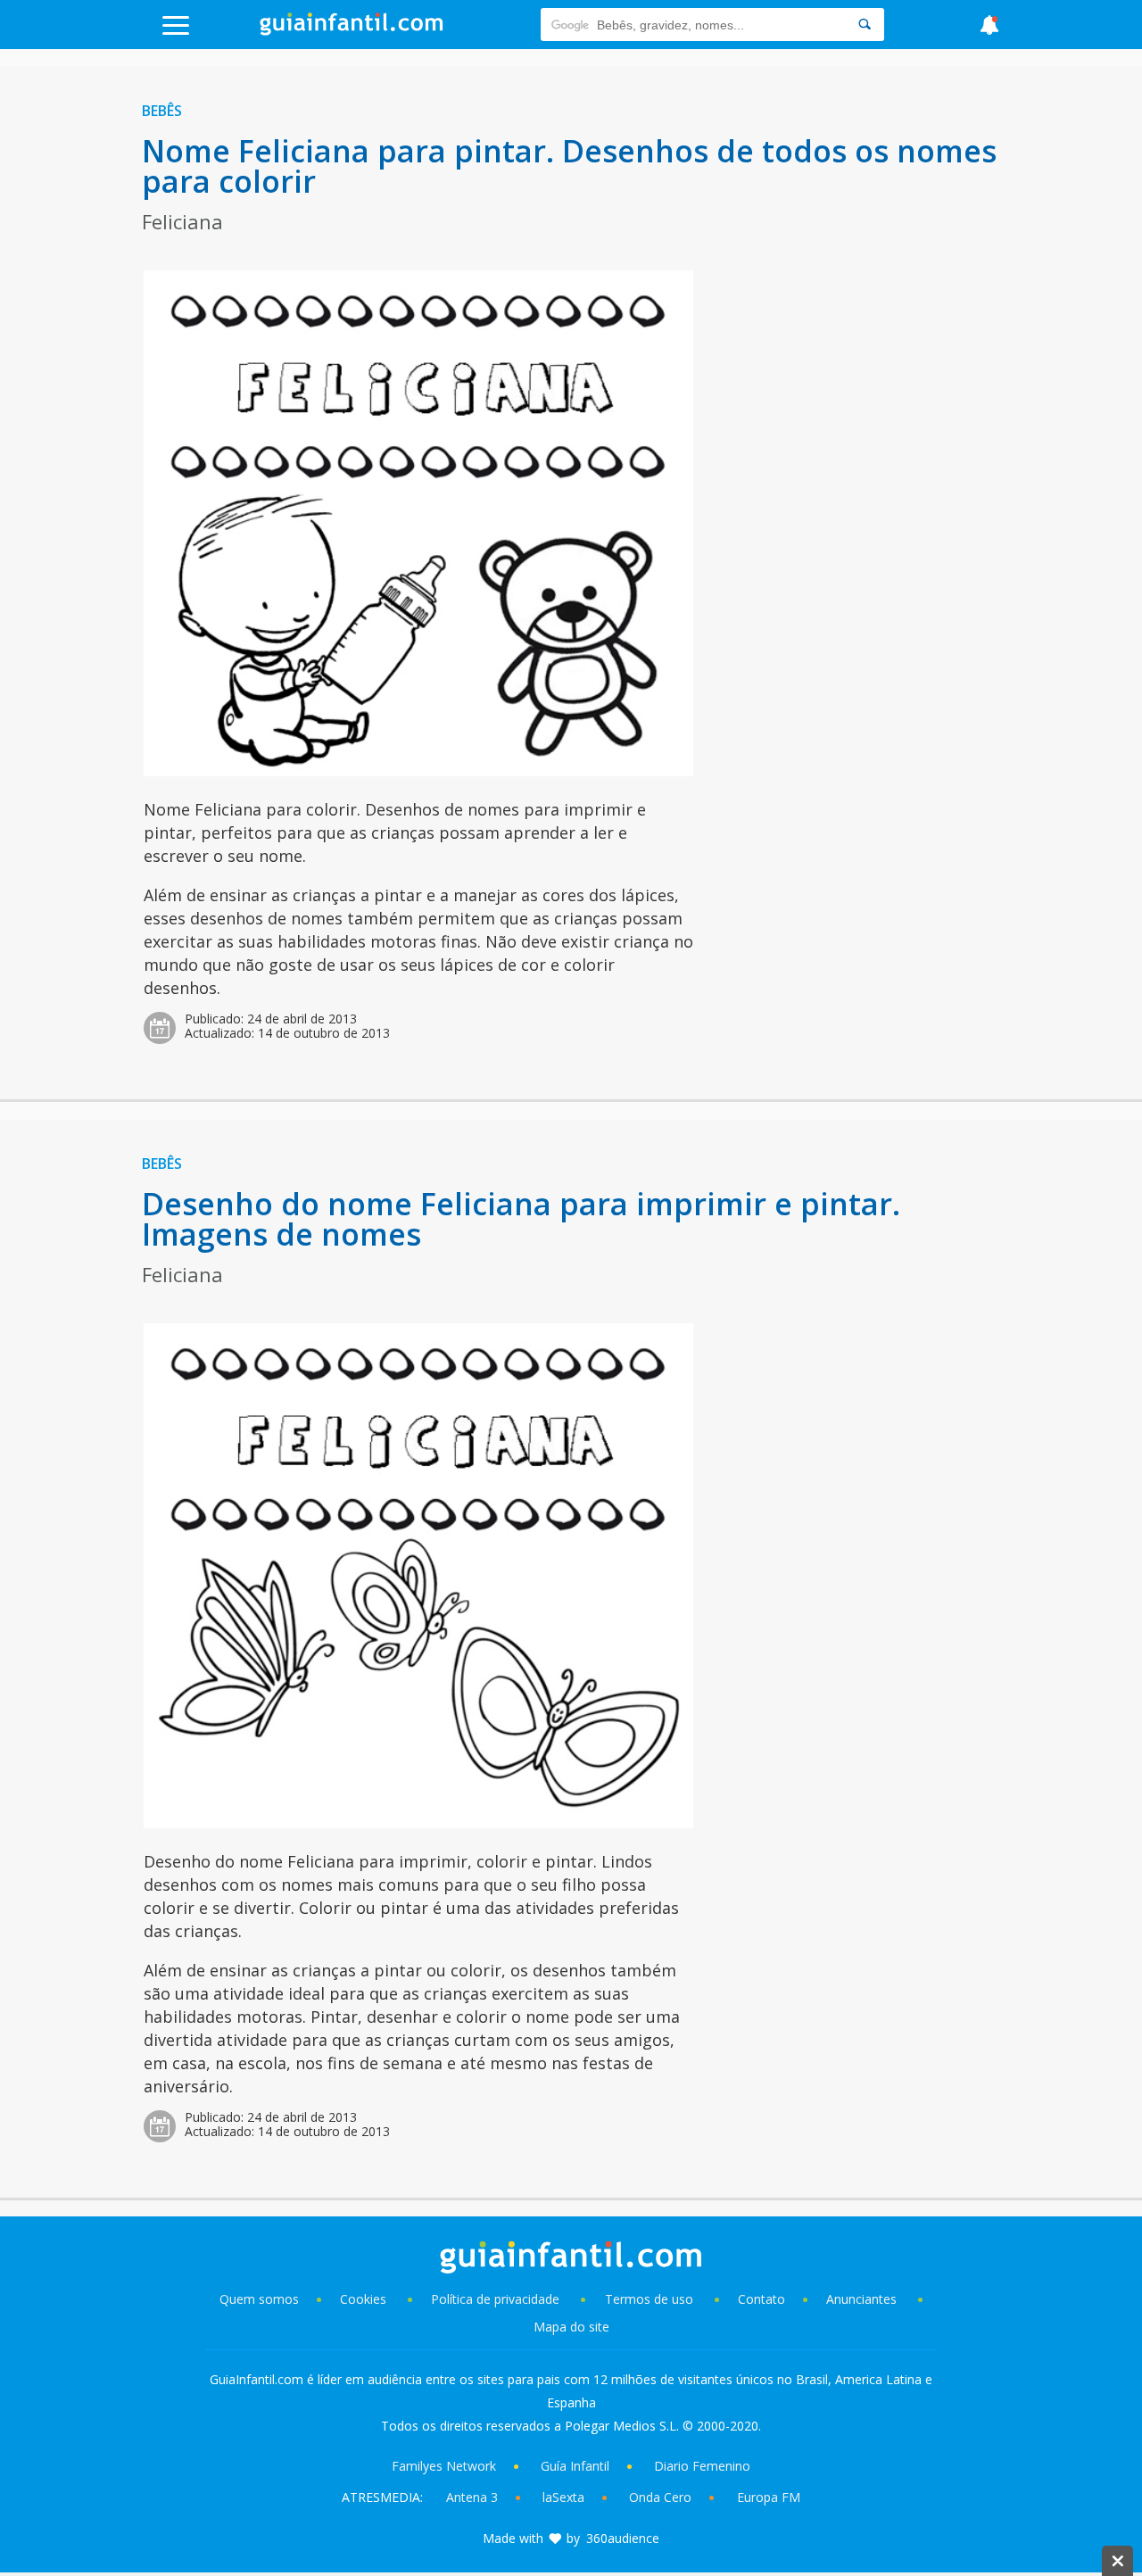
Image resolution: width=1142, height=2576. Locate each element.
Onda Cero (660, 2497)
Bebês (162, 111)
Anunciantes (861, 2299)
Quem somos (259, 2299)
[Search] (865, 25)
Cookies (365, 2299)
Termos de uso (649, 2299)
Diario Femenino (702, 2466)
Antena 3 (472, 2497)
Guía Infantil (575, 2466)
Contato (761, 2299)
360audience (623, 2538)
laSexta (563, 2497)
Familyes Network (444, 2466)
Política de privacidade (497, 2299)
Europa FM (769, 2497)
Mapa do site (571, 2327)
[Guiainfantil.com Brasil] (352, 30)
